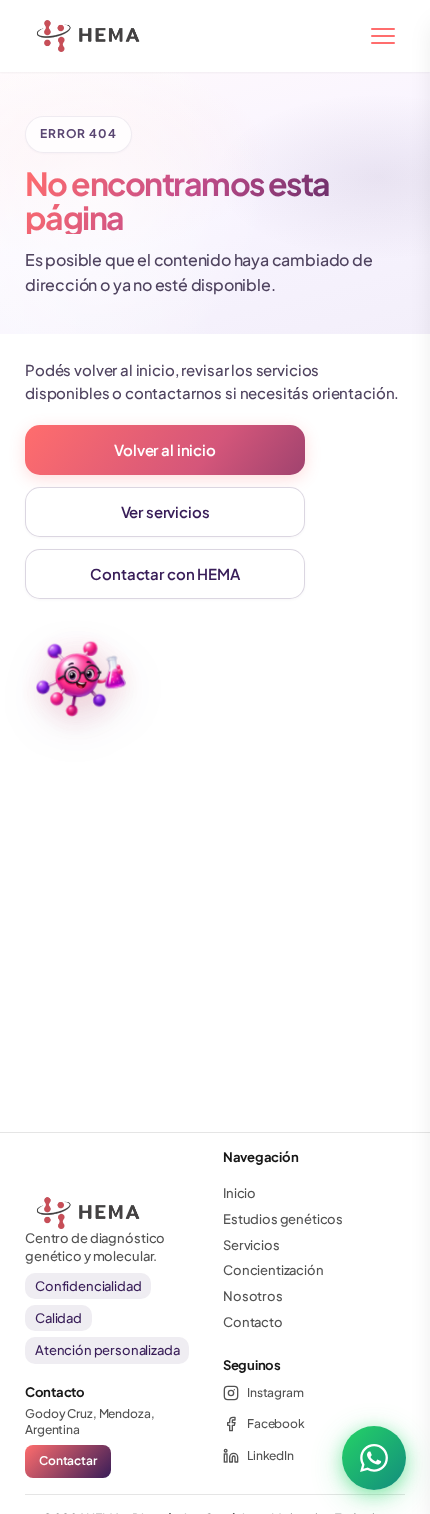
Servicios (251, 1245)
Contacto (253, 1322)
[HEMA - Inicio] (49, 36)
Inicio (239, 1193)
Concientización (273, 1270)
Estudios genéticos (283, 1219)
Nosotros (253, 1296)
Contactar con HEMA (164, 573)
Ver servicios (165, 511)
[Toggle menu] (383, 36)
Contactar (68, 1460)
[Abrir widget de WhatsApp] (374, 1458)
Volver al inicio (164, 449)
